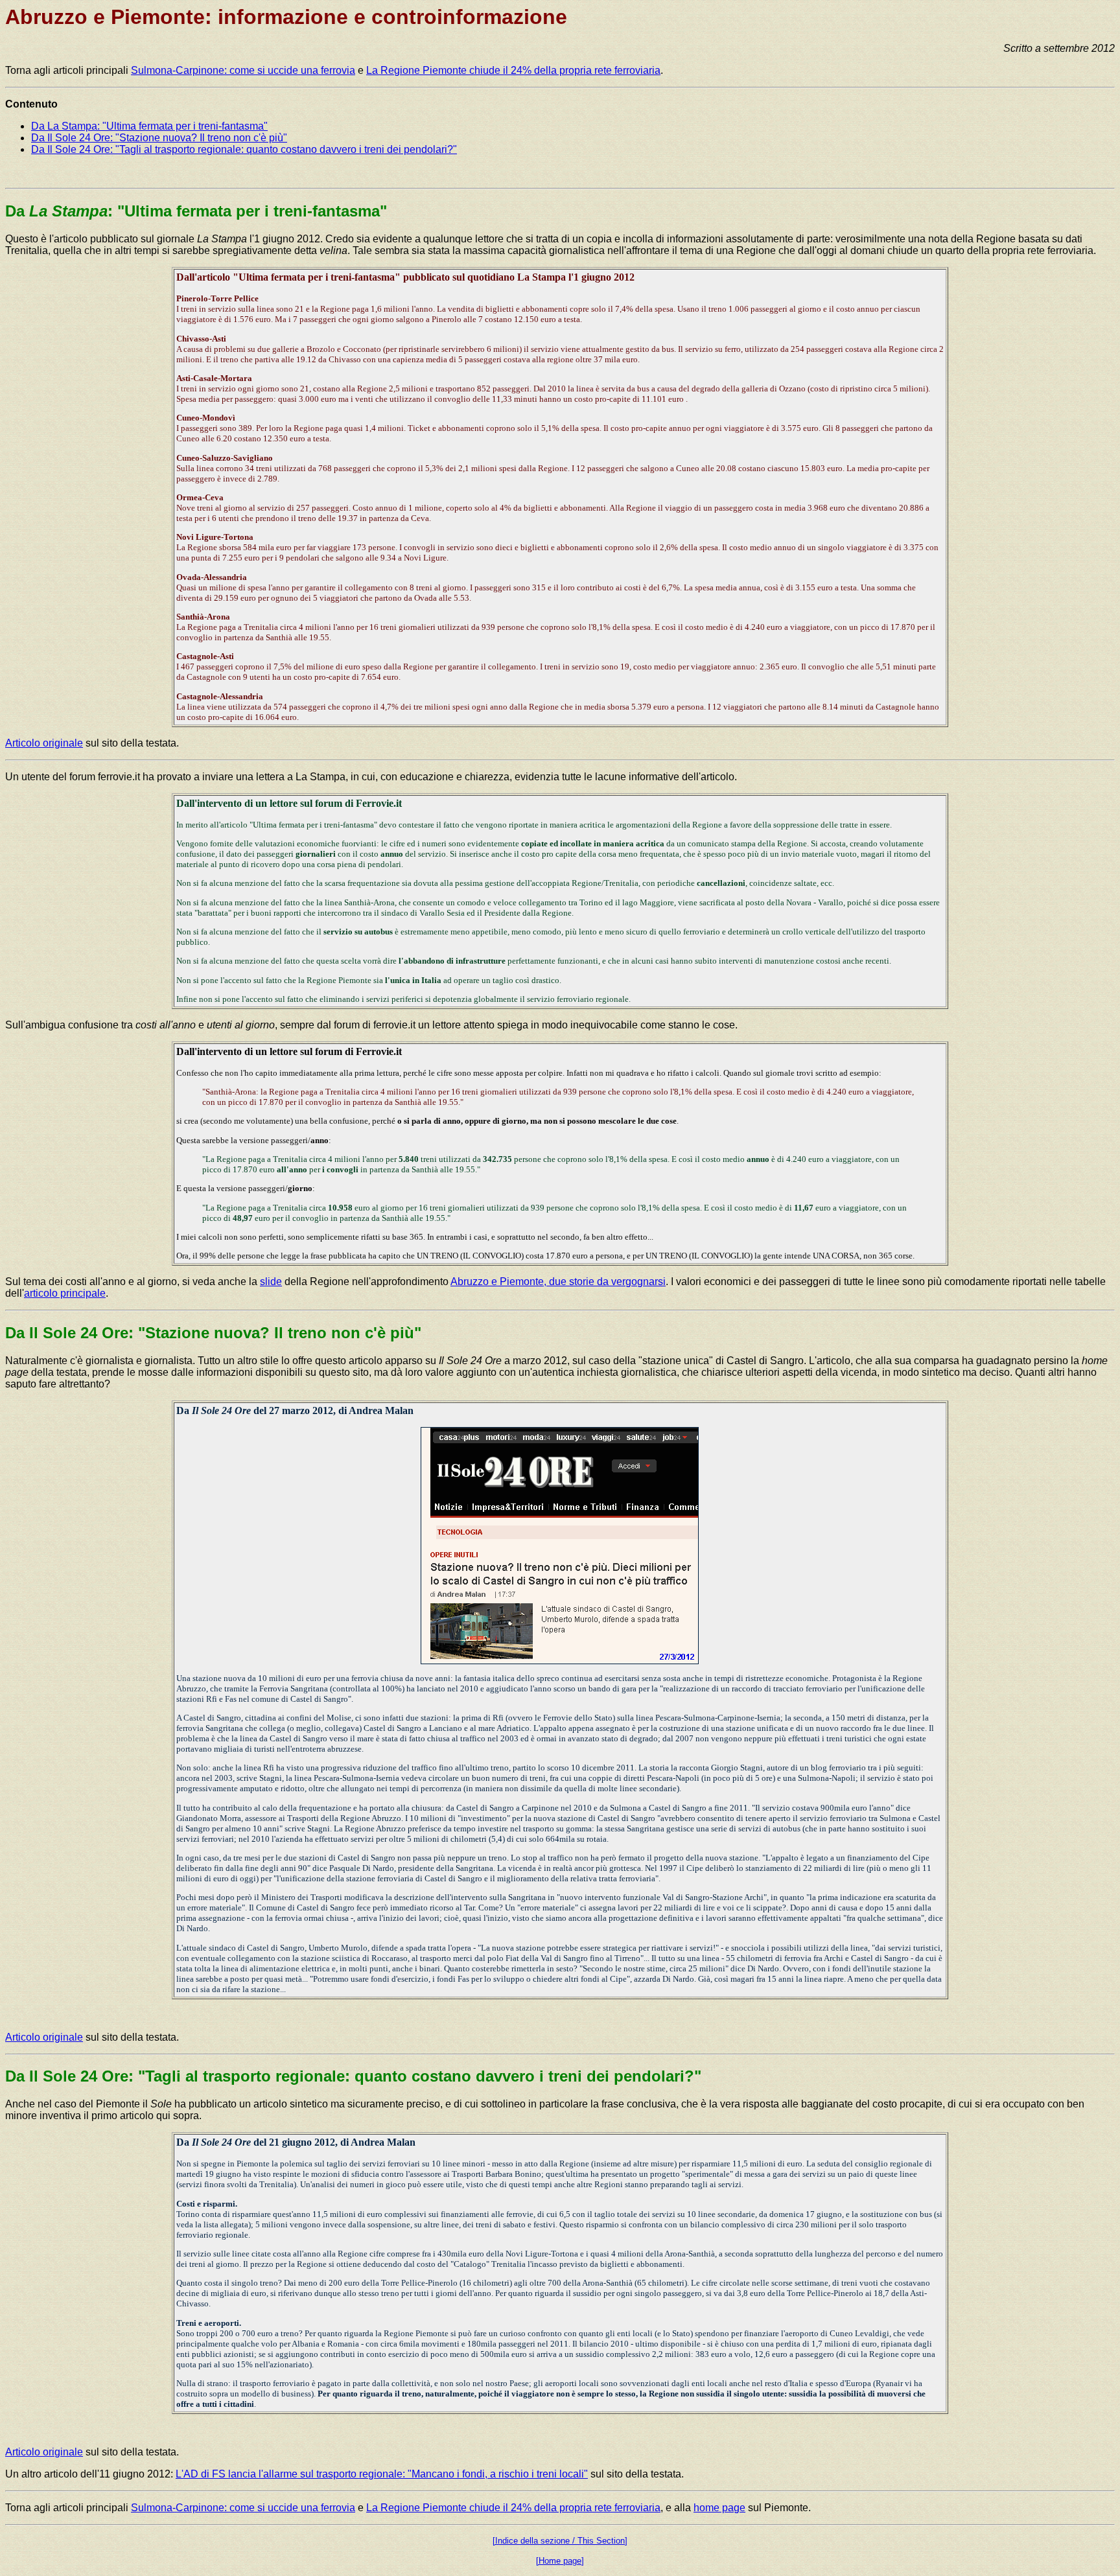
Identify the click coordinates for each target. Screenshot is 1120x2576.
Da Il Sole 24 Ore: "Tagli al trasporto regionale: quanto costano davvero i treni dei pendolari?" (244, 149)
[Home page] (560, 2561)
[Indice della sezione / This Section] (560, 2541)
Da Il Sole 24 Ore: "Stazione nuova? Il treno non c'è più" (159, 138)
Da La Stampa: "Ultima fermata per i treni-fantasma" (149, 126)
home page (719, 2508)
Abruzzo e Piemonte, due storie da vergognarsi (558, 1282)
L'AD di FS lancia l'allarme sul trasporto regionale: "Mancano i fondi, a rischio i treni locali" (382, 2474)
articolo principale (65, 1293)
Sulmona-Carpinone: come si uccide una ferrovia (243, 70)
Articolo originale (44, 743)
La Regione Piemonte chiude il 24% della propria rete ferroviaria (513, 70)
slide (271, 1282)
